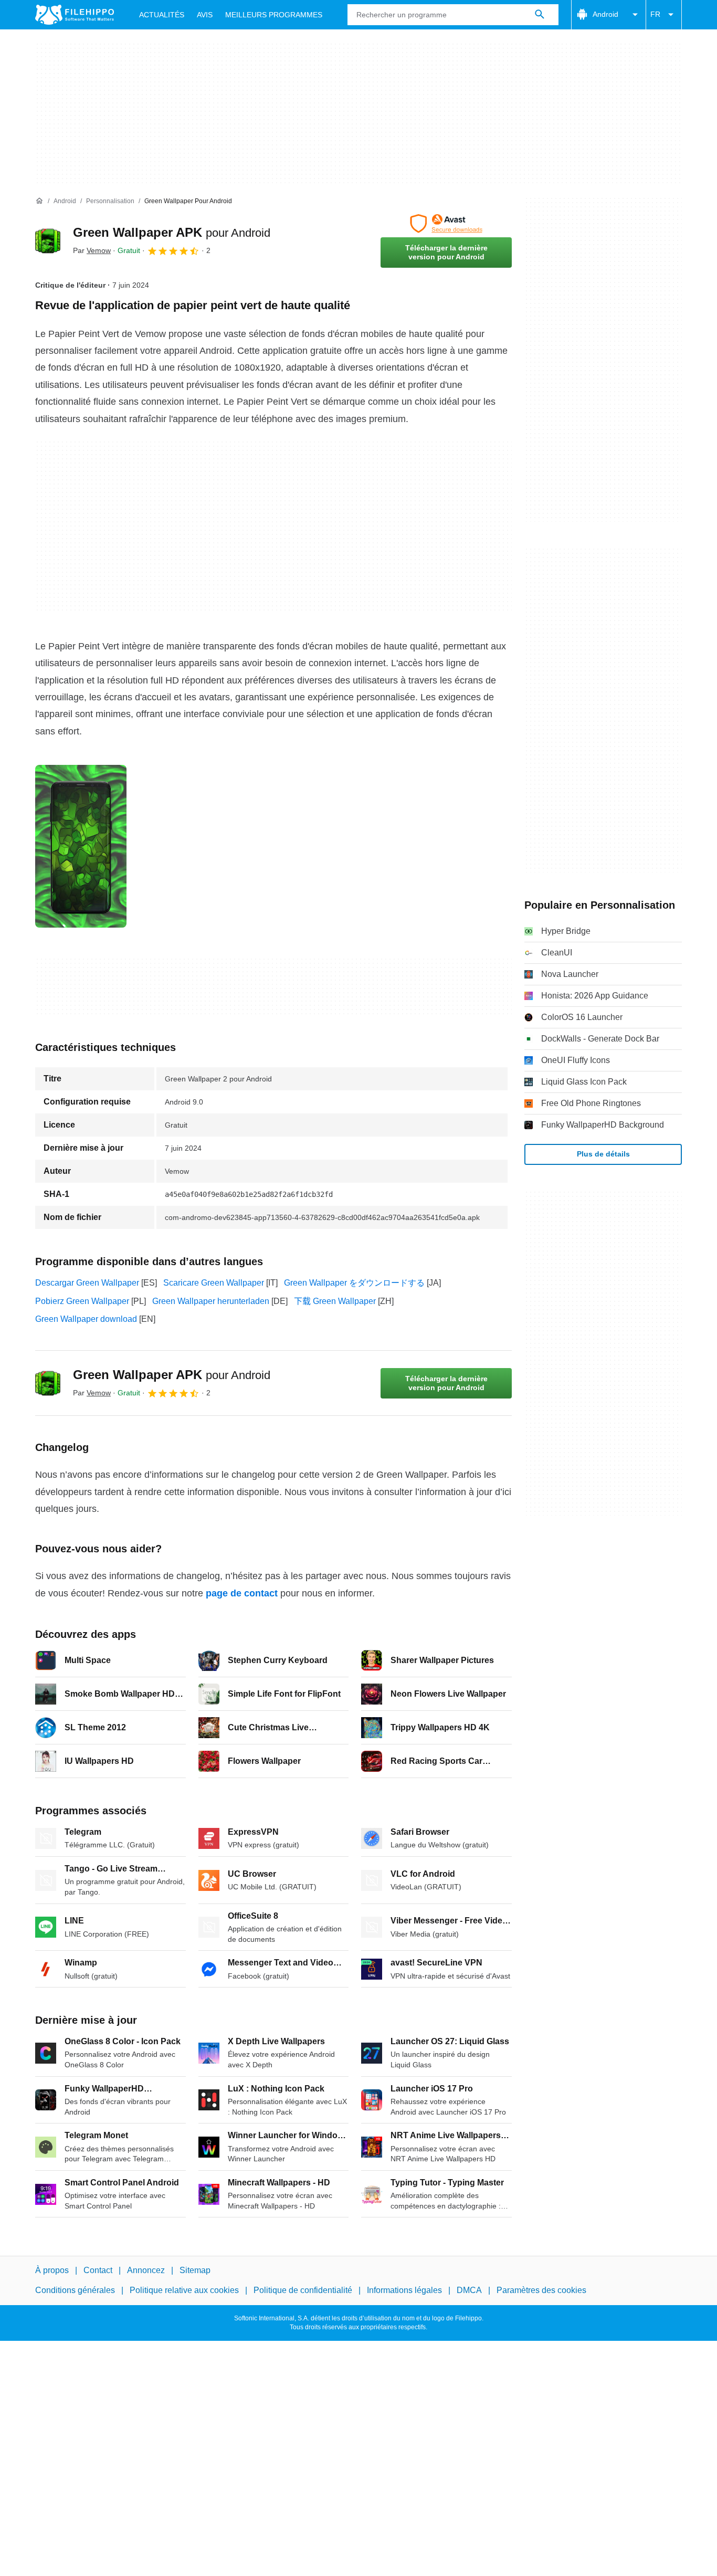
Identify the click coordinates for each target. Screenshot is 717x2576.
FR (655, 14)
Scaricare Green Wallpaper (214, 1283)
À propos (52, 2270)
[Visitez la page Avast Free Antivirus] (446, 224)
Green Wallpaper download (86, 1319)
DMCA (469, 2290)
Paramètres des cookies (541, 2290)
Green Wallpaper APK (172, 232)
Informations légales (404, 2290)
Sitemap (195, 2270)
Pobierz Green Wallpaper (82, 1301)
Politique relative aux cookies (184, 2290)
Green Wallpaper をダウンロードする (354, 1283)
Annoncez (146, 2270)
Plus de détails (603, 1154)
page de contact (242, 1593)
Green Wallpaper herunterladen (211, 1301)
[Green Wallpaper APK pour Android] (48, 241)
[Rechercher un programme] (540, 15)
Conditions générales (75, 2290)
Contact (98, 2270)
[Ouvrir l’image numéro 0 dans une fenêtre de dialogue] (81, 846)
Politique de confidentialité (303, 2290)
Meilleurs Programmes (274, 15)
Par (92, 250)
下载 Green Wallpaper (335, 1301)
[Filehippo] (75, 15)
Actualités (162, 15)
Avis (205, 15)
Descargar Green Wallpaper (87, 1283)
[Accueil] (39, 201)
